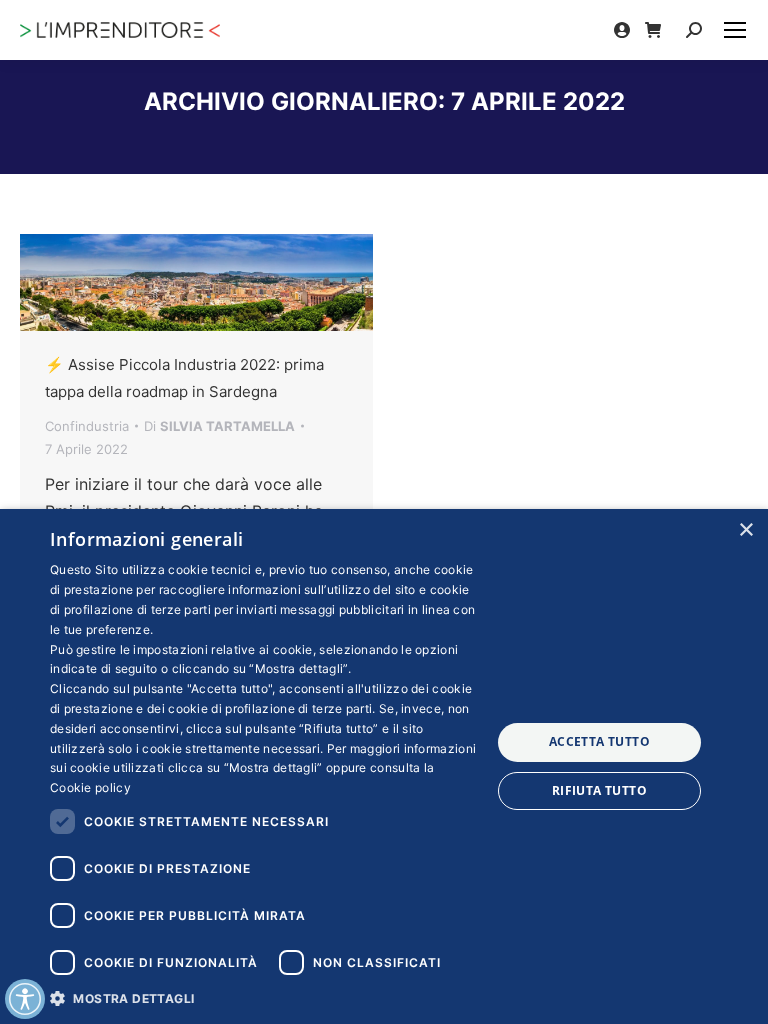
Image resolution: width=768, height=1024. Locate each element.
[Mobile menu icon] (735, 30)
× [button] (745, 530)
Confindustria (87, 426)
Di (219, 426)
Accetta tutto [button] (599, 741)
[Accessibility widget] (25, 999)
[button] (264, 997)
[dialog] (384, 766)
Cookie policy (90, 787)
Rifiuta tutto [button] (599, 790)
